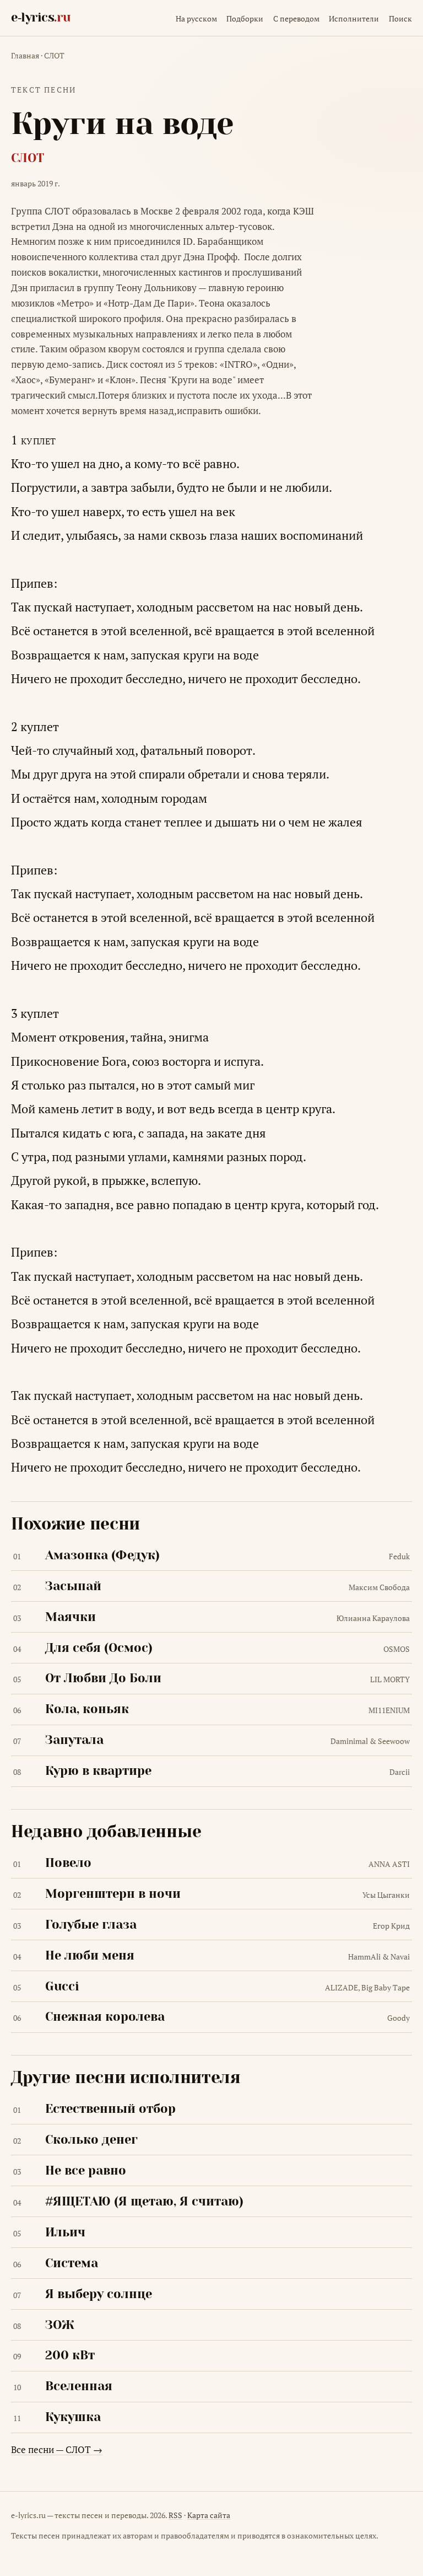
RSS (175, 2515)
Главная (25, 56)
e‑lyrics (40, 17)
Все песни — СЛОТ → (57, 2449)
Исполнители (354, 19)
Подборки (245, 19)
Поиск (400, 19)
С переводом (296, 19)
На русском (196, 19)
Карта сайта (209, 2515)
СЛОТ (54, 56)
